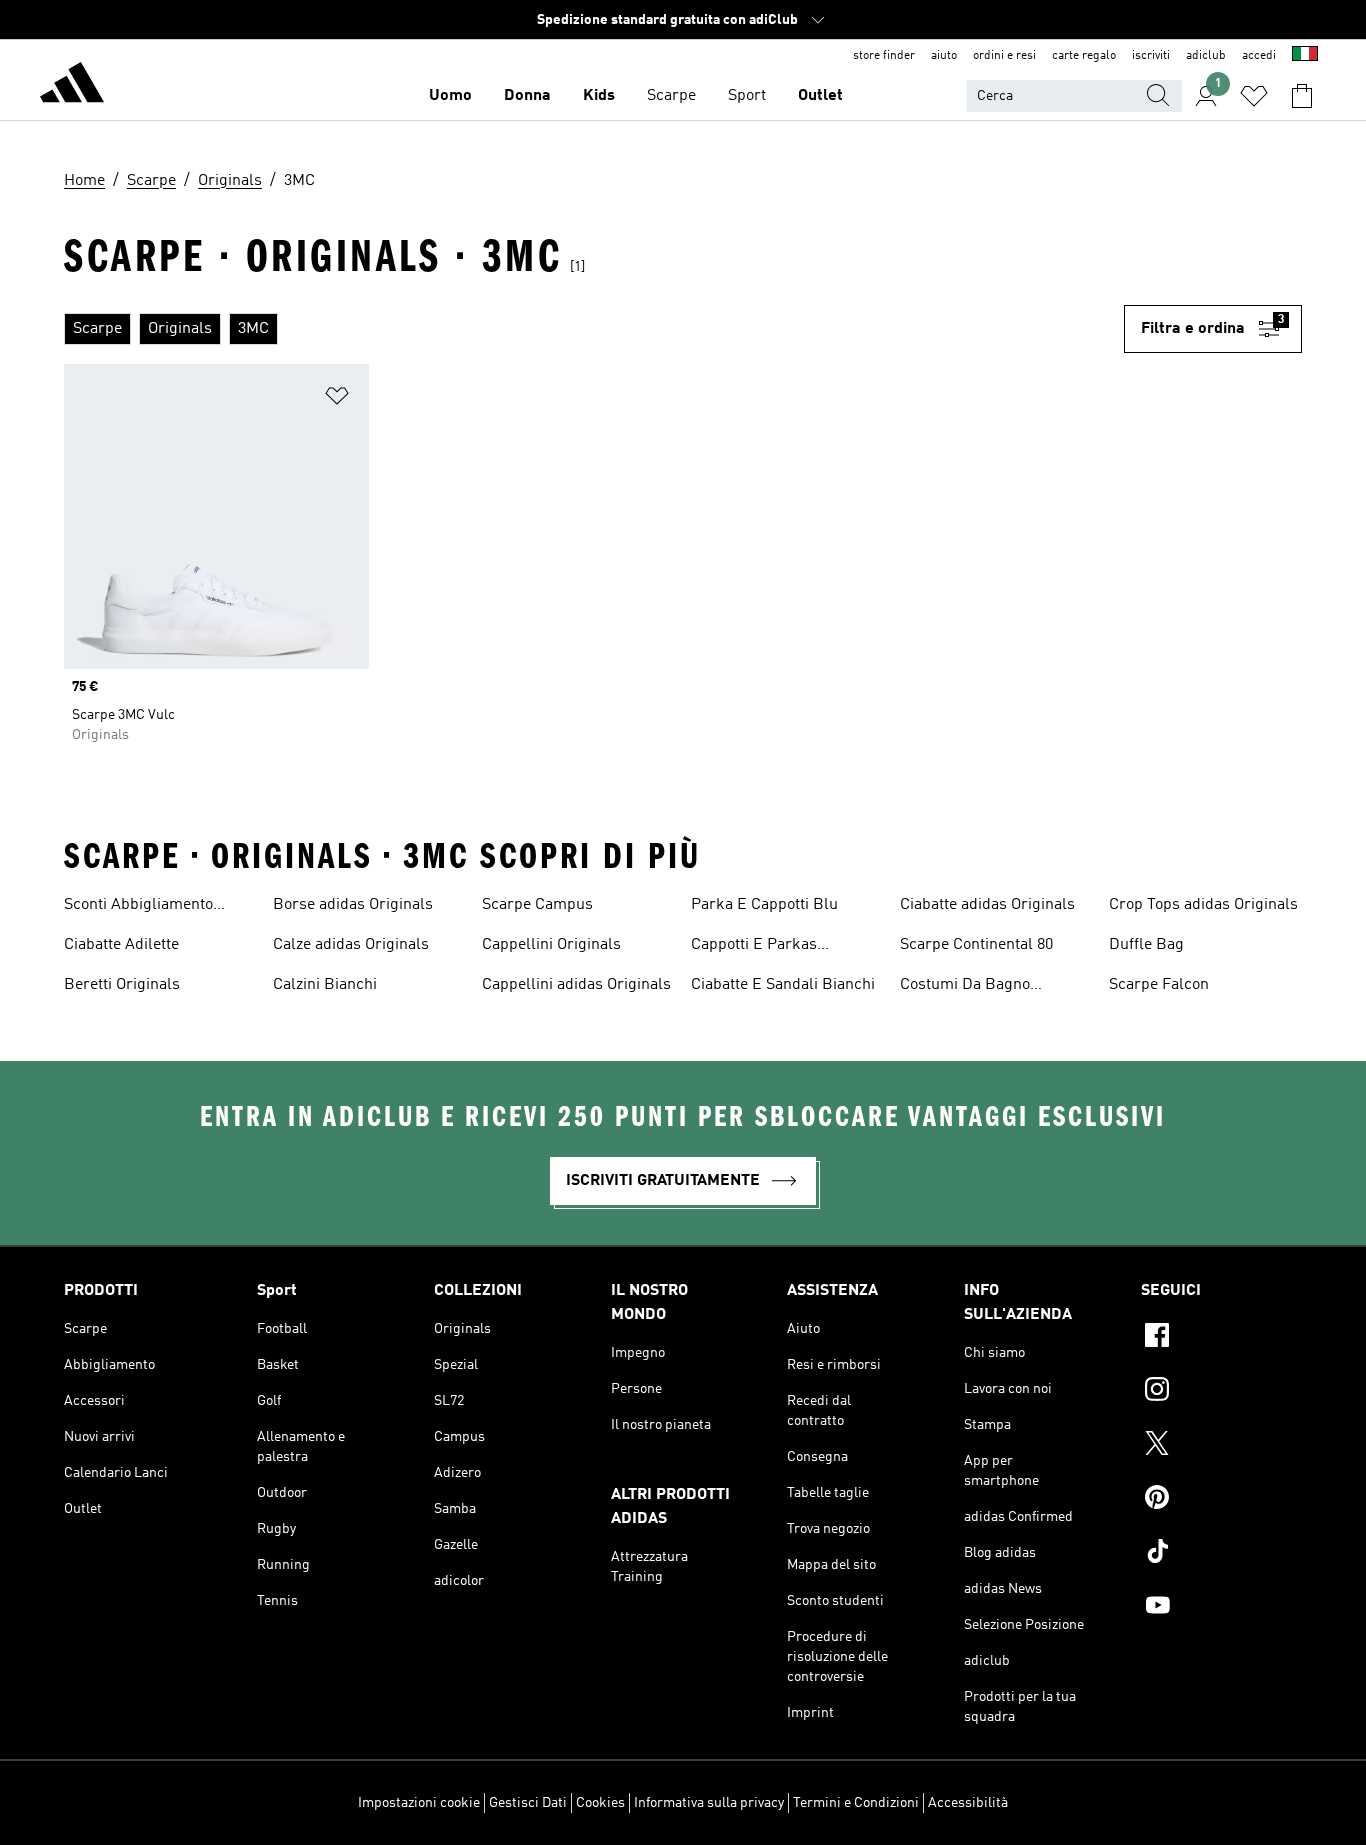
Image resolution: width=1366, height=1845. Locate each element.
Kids (599, 96)
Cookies (600, 1803)
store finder (884, 56)
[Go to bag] (1302, 96)
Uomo (450, 96)
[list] (594, 329)
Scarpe (671, 96)
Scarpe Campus (537, 905)
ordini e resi (1004, 56)
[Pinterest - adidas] (1221, 1500)
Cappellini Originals (551, 945)
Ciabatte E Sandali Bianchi (783, 985)
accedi (1259, 56)
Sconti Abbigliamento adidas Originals (138, 907)
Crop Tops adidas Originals (1203, 905)
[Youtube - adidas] (1221, 1608)
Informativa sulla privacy (709, 1803)
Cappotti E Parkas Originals (754, 947)
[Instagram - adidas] (1221, 1392)
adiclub (1206, 56)
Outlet (820, 96)
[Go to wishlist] (1254, 96)
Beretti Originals (122, 985)
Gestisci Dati (528, 1803)
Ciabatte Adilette (121, 945)
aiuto (944, 56)
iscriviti (1151, 56)
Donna (527, 96)
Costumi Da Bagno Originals (965, 987)
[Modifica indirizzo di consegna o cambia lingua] (1305, 56)
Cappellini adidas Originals (576, 985)
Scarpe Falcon (1159, 985)
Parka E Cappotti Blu (764, 905)
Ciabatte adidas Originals (987, 905)
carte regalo (1084, 56)
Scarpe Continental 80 (976, 945)
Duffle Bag (1146, 945)
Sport (747, 96)
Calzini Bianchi (325, 985)
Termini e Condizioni (856, 1803)
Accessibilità (968, 1803)
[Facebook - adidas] (1221, 1338)
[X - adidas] (1221, 1446)
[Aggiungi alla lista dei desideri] (337, 399)
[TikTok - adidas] (1221, 1554)
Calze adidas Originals (351, 945)
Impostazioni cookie (419, 1803)
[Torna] (72, 86)
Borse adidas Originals (353, 905)
